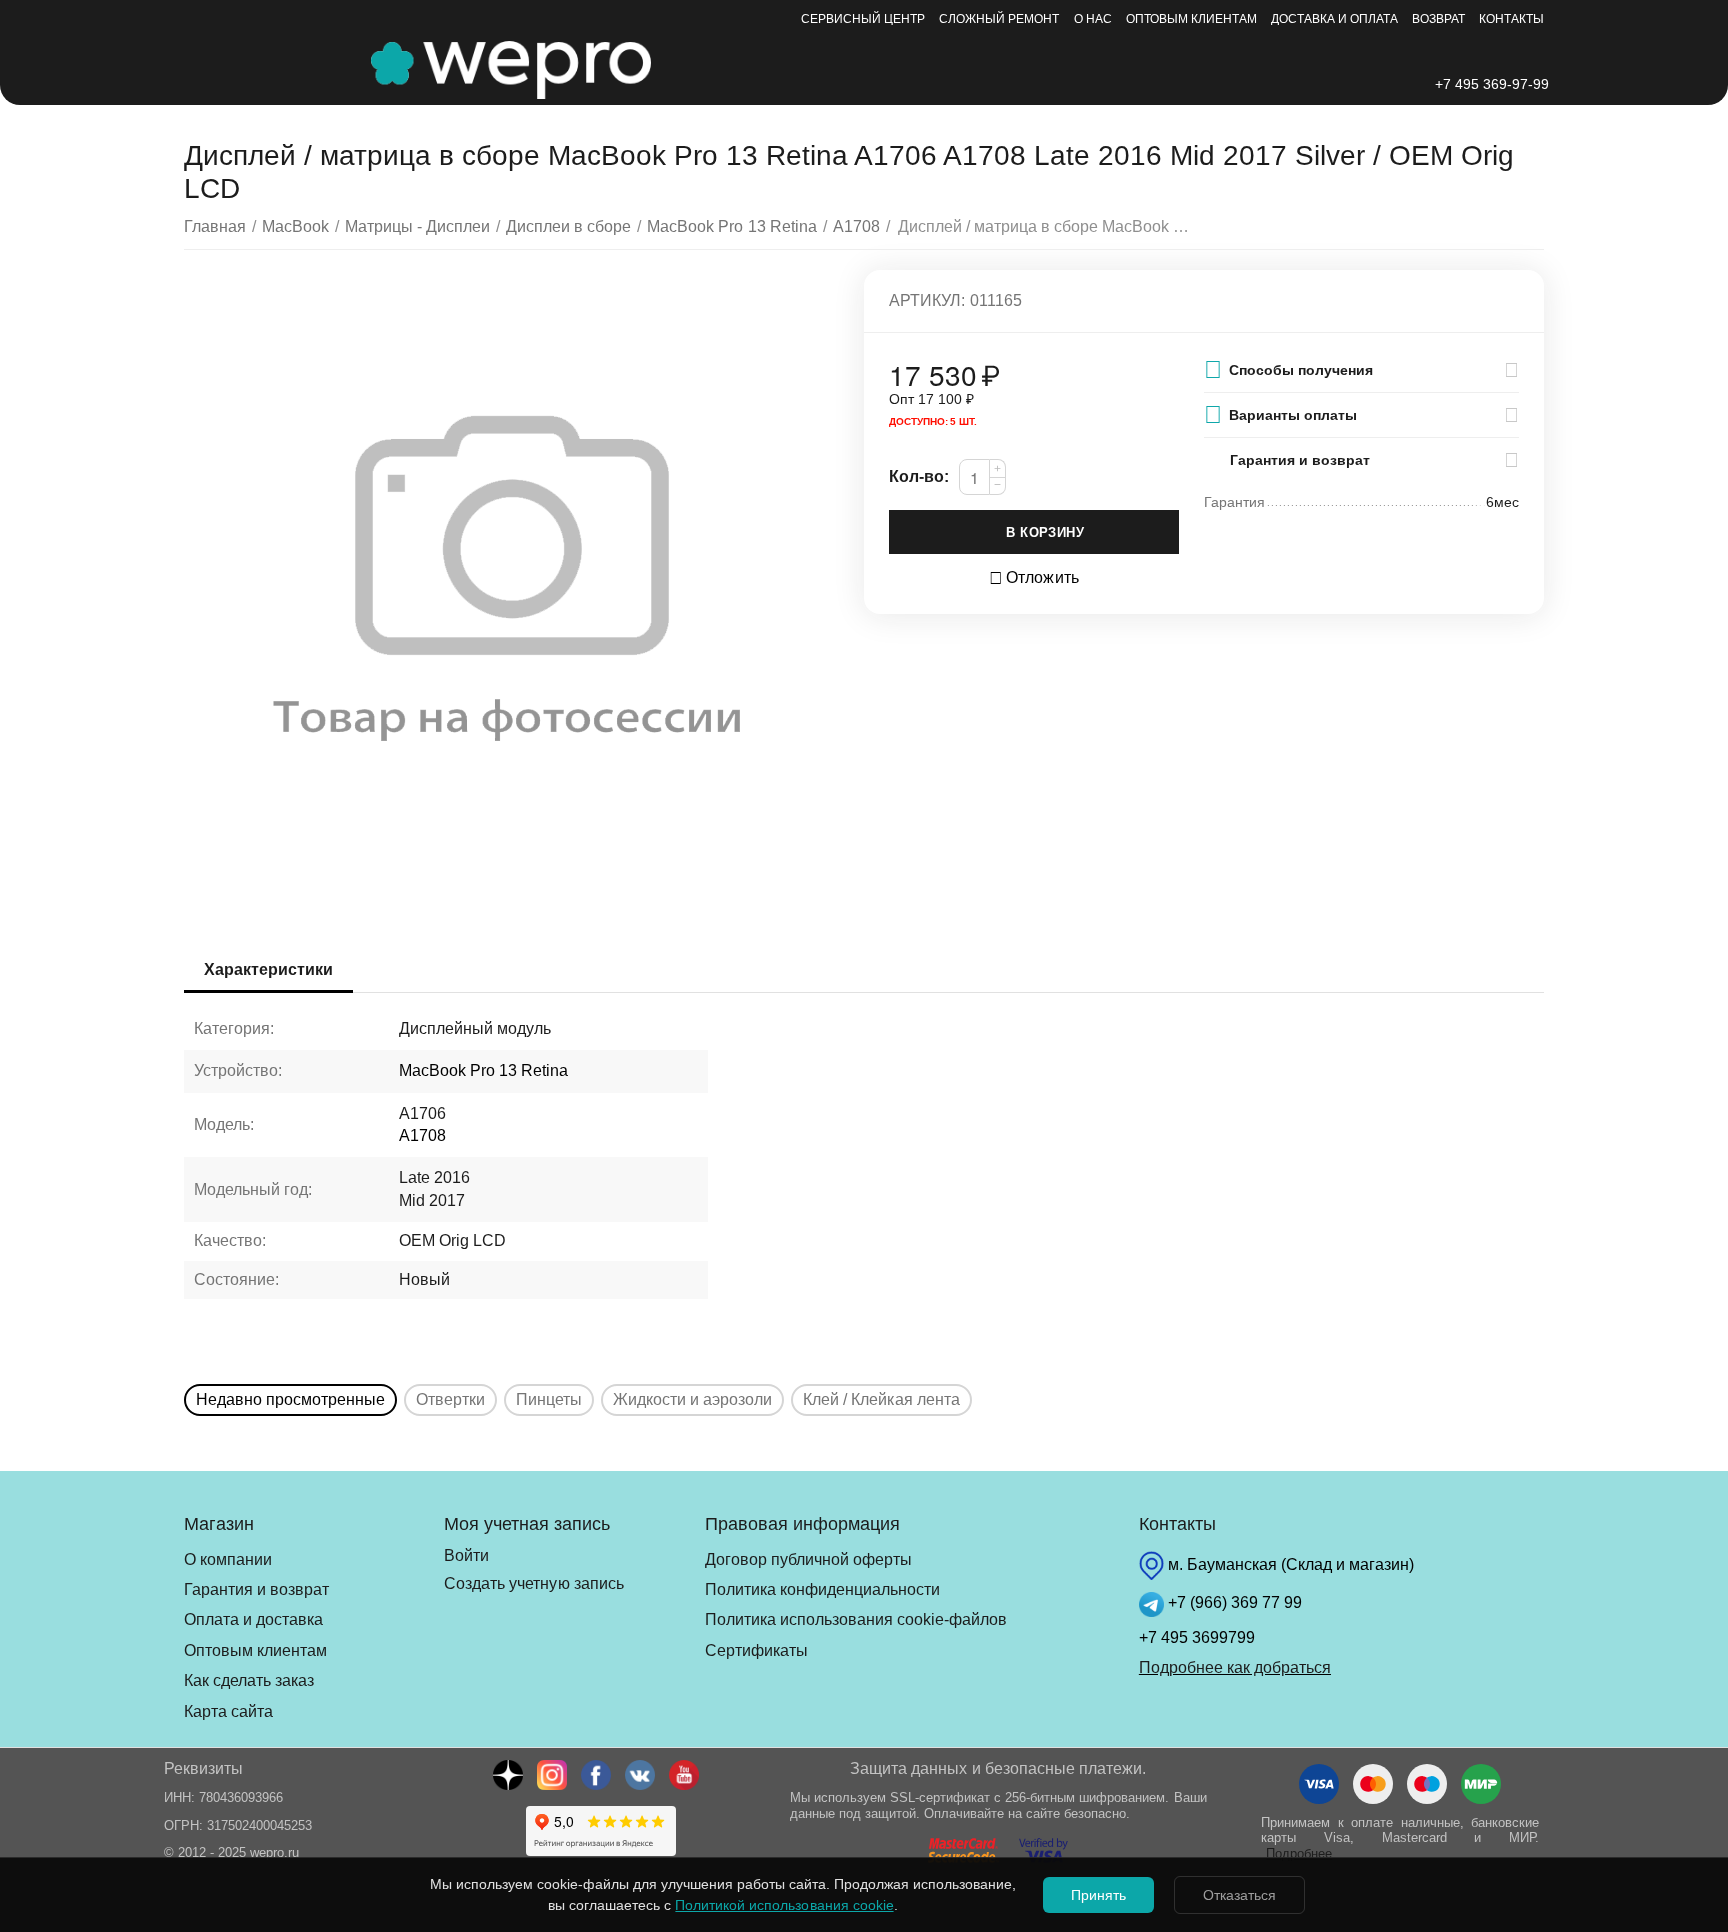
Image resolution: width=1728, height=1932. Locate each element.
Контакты (1511, 19)
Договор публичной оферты (808, 1559)
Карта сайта (228, 1711)
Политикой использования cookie (784, 1905)
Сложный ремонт (999, 19)
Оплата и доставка (253, 1619)
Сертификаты (756, 1650)
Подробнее (1299, 1853)
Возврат (1438, 19)
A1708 (422, 1135)
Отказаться (1239, 1895)
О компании (228, 1559)
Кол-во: (919, 476)
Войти (466, 1555)
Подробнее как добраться (1235, 1667)
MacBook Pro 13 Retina (483, 1070)
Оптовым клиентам (1191, 19)
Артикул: (927, 300)
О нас (1093, 19)
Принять (1098, 1895)
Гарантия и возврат (256, 1589)
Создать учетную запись (533, 1583)
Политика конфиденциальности (822, 1589)
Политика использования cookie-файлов (856, 1619)
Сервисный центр (863, 19)
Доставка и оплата (1334, 19)
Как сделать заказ (249, 1680)
